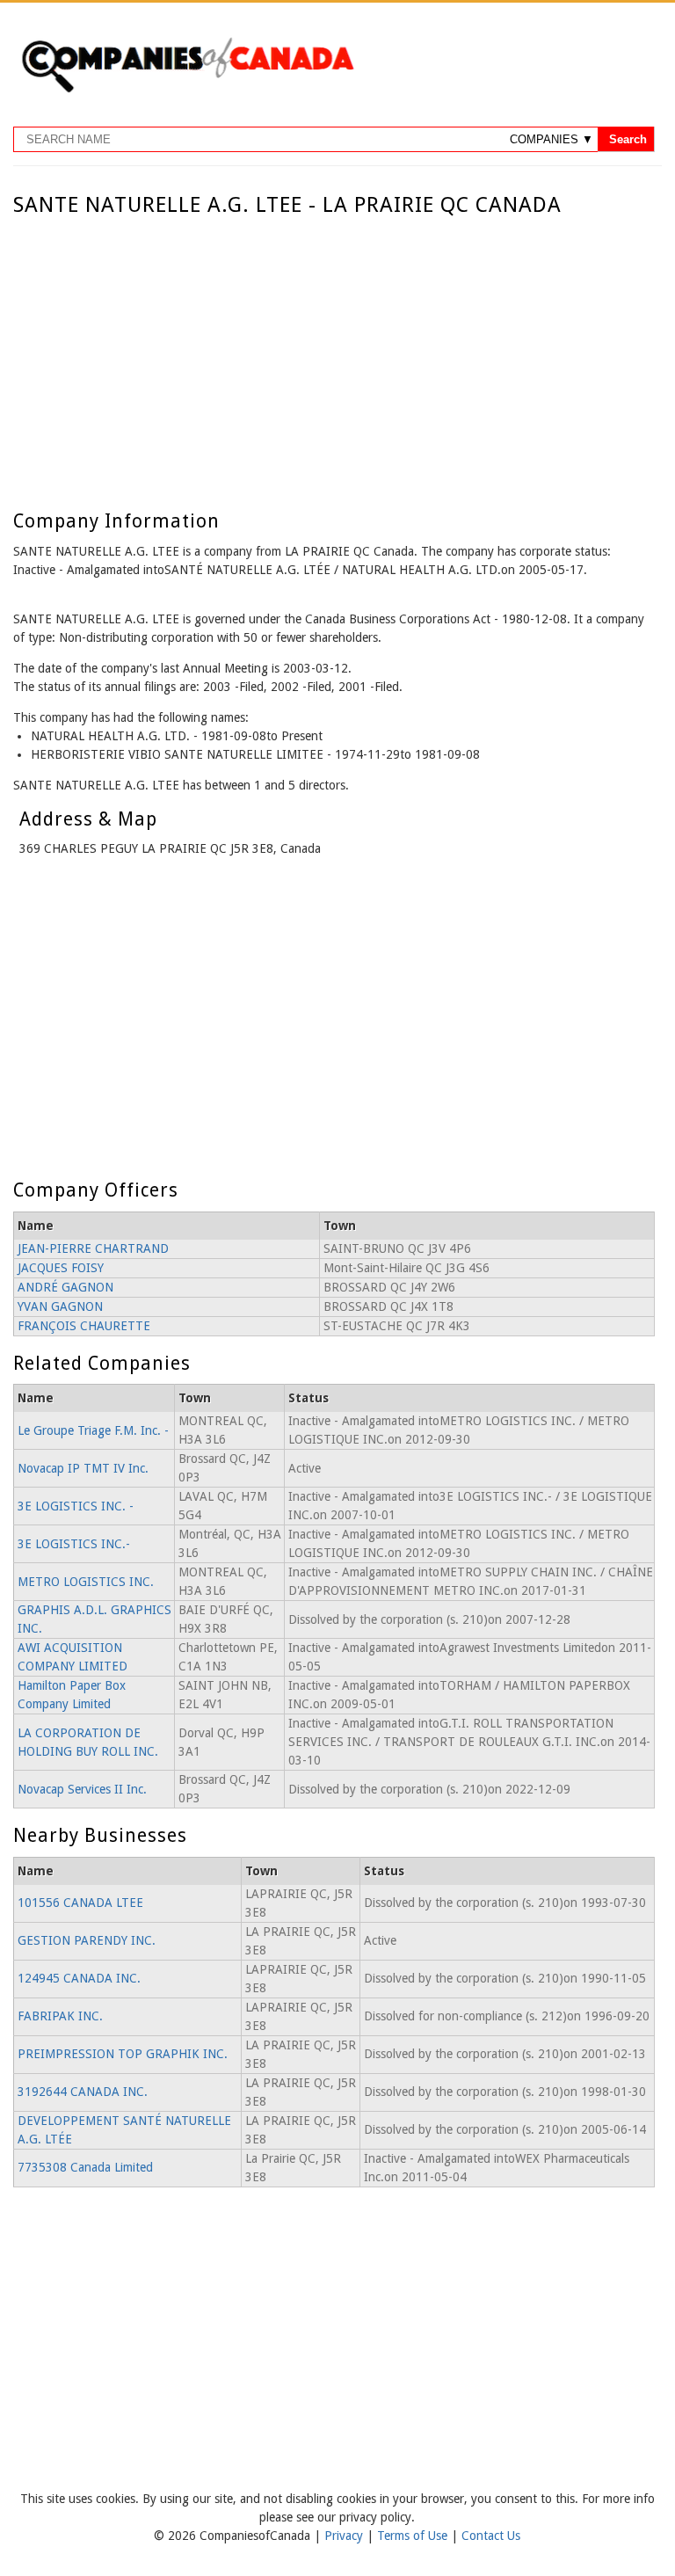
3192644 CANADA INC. (83, 2092)
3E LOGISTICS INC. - (76, 1506)
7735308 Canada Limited (85, 2167)
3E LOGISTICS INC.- (74, 1544)
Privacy (345, 2536)
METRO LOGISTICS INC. (86, 1582)
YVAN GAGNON (60, 1306)
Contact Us (491, 2536)
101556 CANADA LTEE (80, 1903)
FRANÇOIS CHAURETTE (84, 1326)
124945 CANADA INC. (79, 1978)
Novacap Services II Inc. (82, 1789)
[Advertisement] (334, 349)
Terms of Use (414, 2536)
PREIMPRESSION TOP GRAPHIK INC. (123, 2054)
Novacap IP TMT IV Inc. (83, 1468)
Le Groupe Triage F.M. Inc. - (93, 1430)
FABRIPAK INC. (60, 2016)
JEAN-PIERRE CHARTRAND (93, 1248)
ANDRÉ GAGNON (65, 1287)
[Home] (187, 90)
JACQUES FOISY (61, 1268)
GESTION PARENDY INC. (87, 1940)
